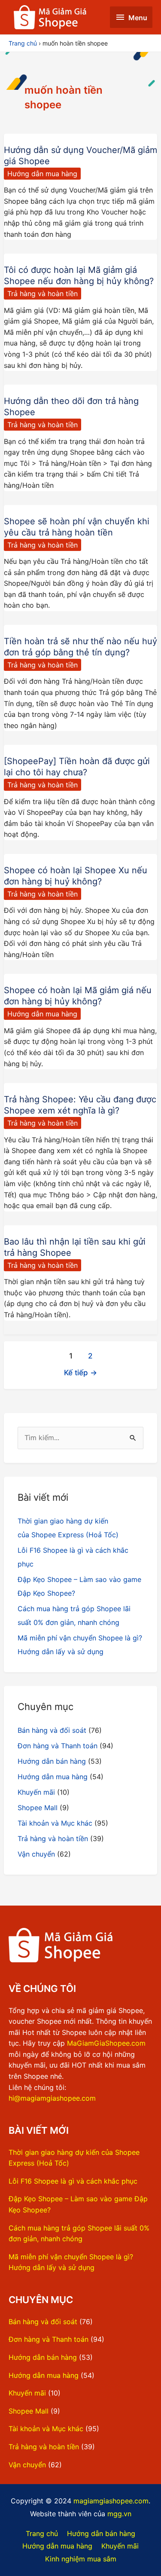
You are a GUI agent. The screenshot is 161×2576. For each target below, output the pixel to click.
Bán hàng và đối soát (52, 1730)
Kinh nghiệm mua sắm (81, 2559)
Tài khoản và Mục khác (55, 1823)
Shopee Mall (38, 1808)
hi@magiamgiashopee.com (52, 2098)
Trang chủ (42, 2533)
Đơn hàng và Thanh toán (58, 1746)
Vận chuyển (36, 1854)
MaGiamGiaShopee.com (106, 2043)
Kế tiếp (80, 1372)
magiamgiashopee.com (111, 2501)
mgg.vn (119, 2514)
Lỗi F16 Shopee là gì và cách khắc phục (73, 2181)
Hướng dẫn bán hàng (52, 1761)
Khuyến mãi (36, 1792)
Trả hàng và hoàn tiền (43, 294)
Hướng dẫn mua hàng (42, 174)
